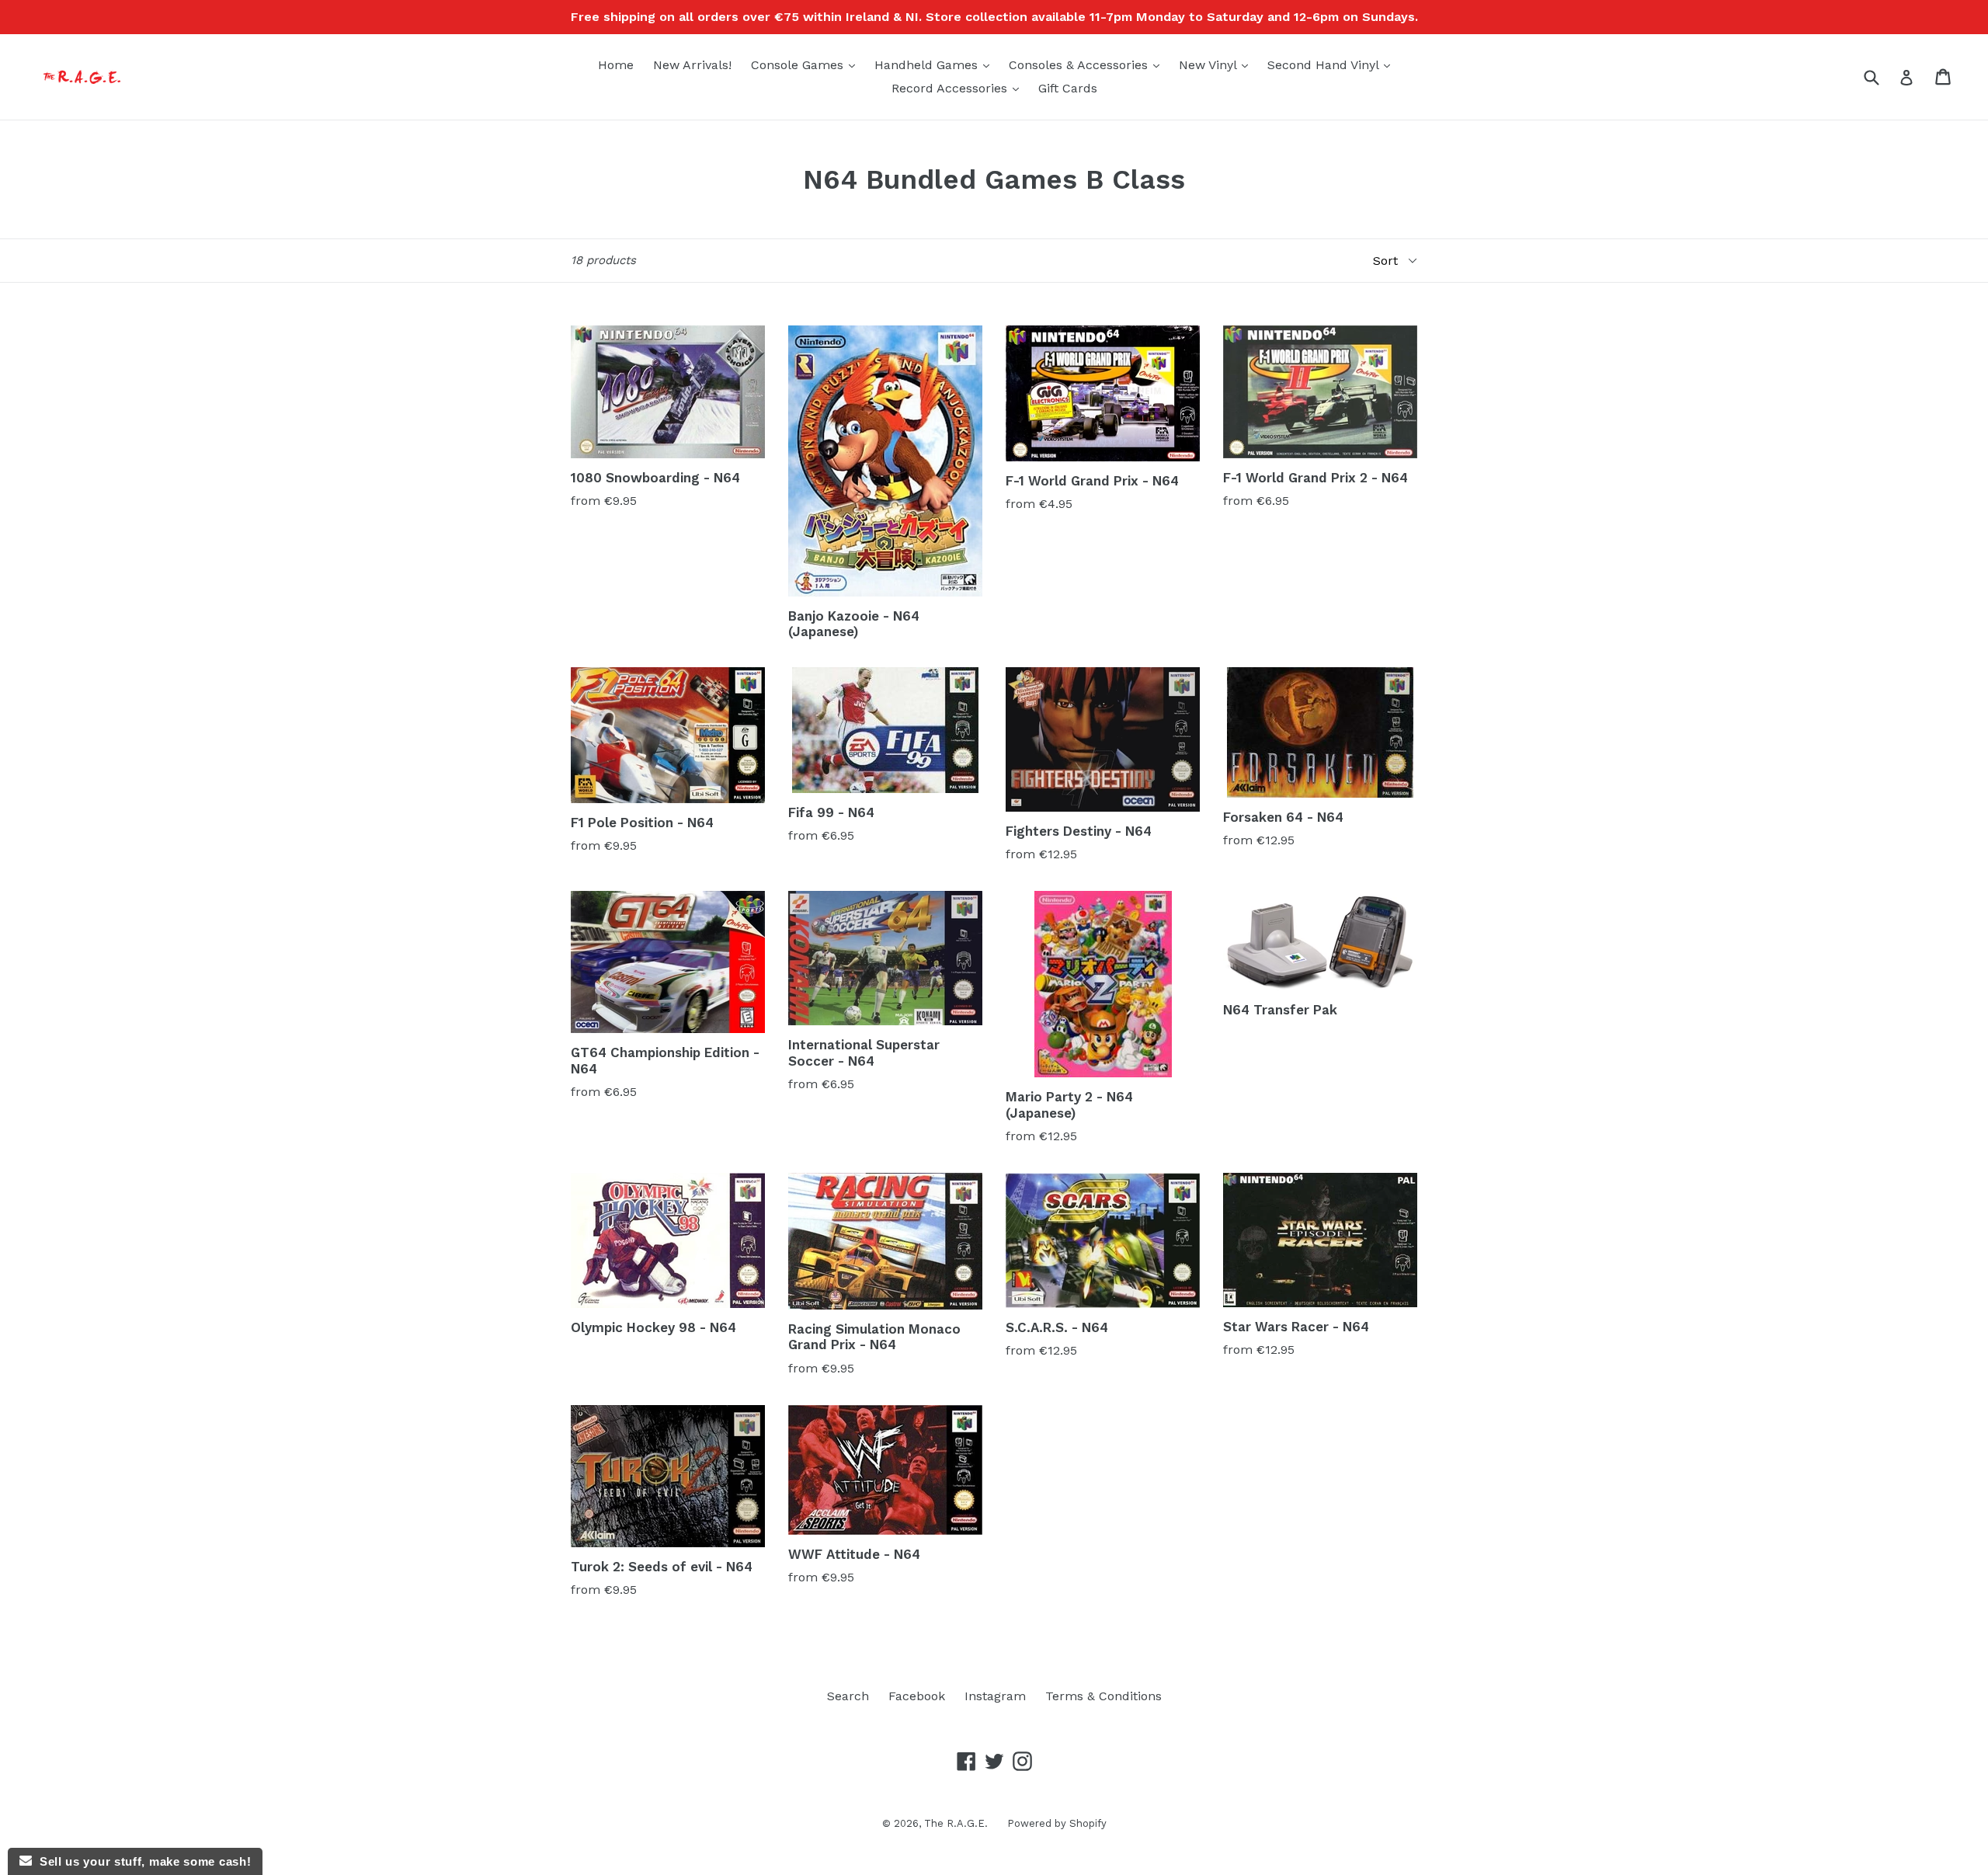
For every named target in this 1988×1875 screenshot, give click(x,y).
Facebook (917, 1696)
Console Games (807, 64)
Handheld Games (936, 64)
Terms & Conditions (1103, 1696)
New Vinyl (1217, 64)
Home (616, 65)
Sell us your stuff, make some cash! (141, 1861)
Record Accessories (959, 88)
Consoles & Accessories (1088, 64)
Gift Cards (1068, 88)
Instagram (995, 1696)
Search (848, 1696)
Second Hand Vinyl (1333, 64)
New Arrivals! (692, 65)
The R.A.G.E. (956, 1823)
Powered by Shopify (1057, 1823)
